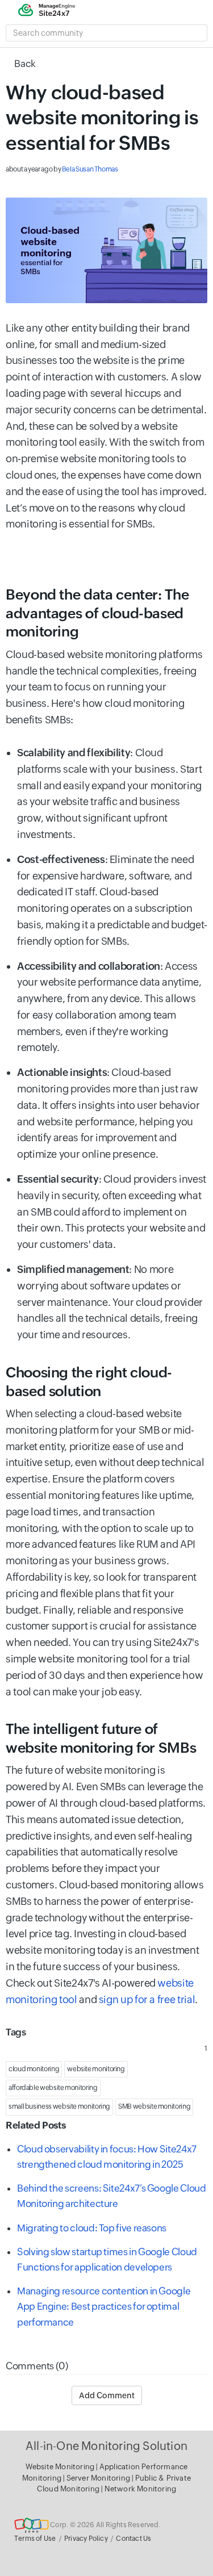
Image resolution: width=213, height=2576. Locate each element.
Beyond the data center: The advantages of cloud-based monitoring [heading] (97, 613)
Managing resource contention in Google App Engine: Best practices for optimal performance (104, 2306)
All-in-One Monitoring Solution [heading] (106, 2446)
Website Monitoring (60, 2467)
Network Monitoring (141, 2489)
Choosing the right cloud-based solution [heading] (89, 1382)
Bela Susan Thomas (90, 169)
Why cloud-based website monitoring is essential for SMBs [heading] (102, 117)
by (62, 169)
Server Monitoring (99, 2478)
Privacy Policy (86, 2539)
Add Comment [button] (107, 2395)
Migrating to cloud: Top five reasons (92, 2228)
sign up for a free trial (147, 1999)
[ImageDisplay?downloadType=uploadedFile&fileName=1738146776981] (106, 250)
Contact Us (133, 2539)
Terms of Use (35, 2539)
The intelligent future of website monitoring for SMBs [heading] (101, 1738)
